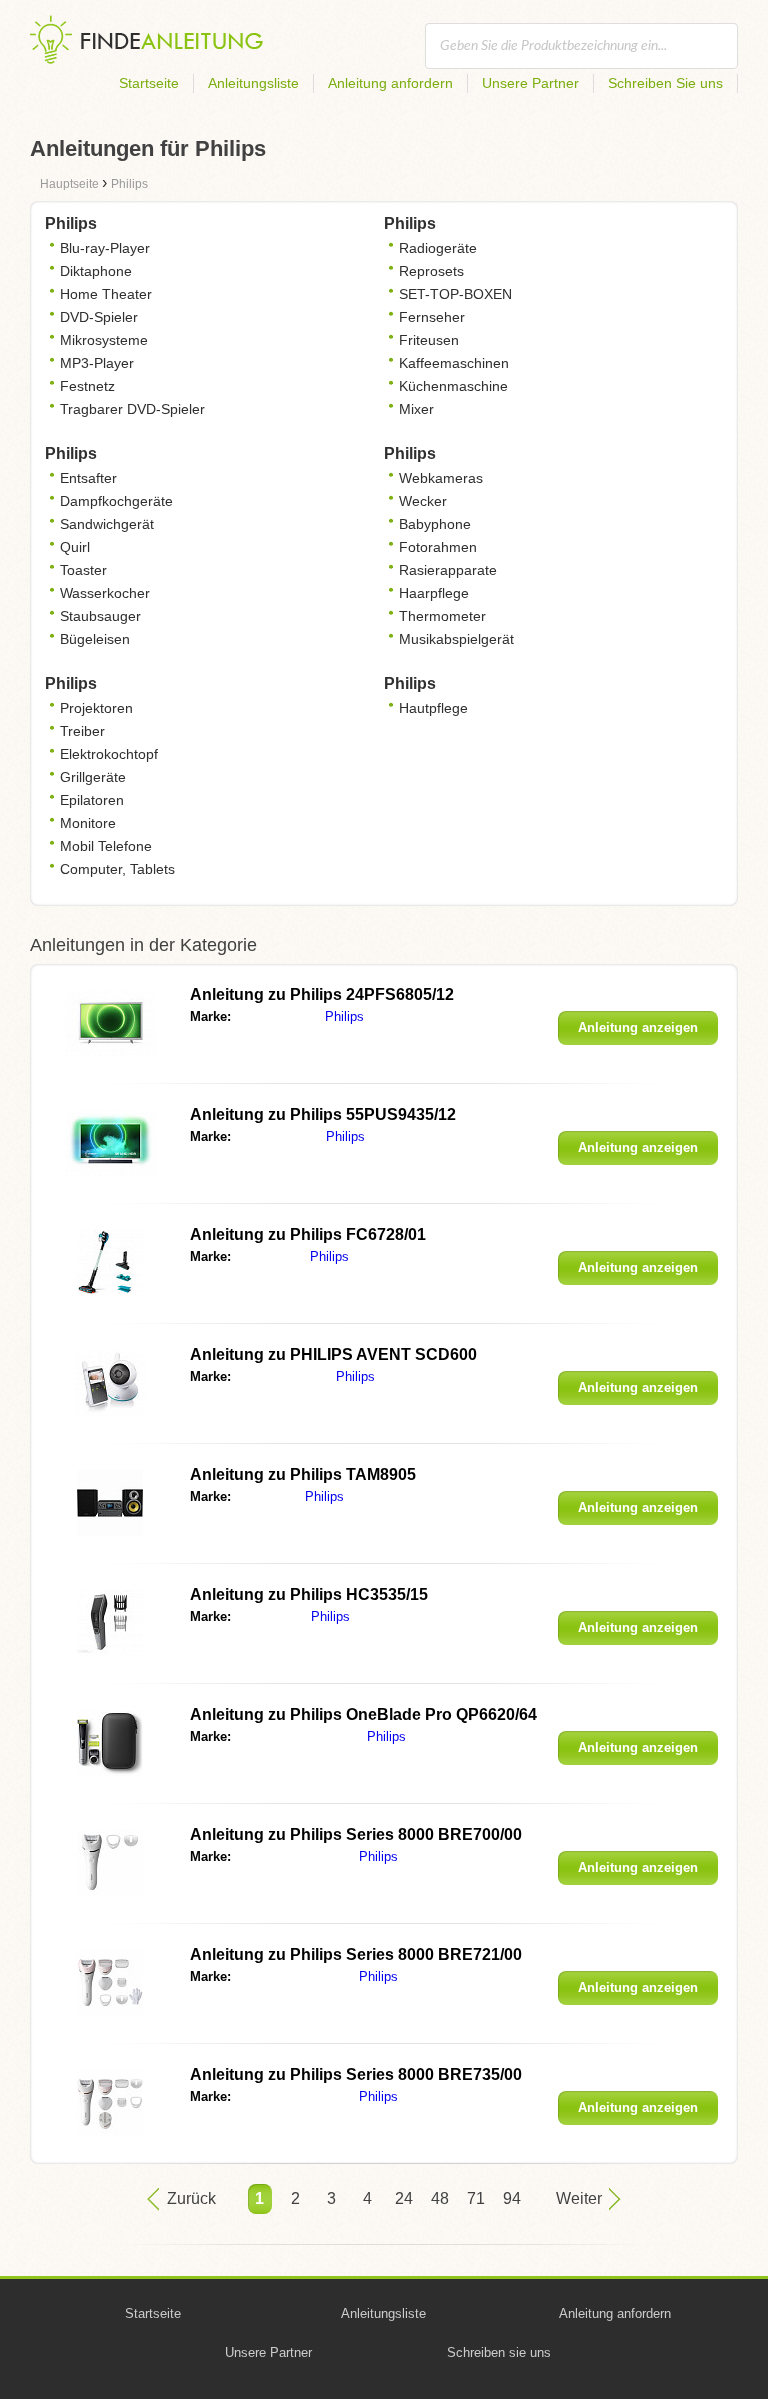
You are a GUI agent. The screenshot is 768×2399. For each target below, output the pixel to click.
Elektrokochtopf (109, 754)
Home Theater (106, 294)
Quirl (75, 547)
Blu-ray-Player (105, 248)
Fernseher (432, 317)
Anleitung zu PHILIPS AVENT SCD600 (333, 1354)
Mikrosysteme (104, 340)
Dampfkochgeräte (116, 501)
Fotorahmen (438, 547)
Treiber (82, 731)
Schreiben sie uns (499, 2352)
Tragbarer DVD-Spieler (132, 409)
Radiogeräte (438, 248)
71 (476, 2198)
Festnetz (87, 386)
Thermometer (442, 616)
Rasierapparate (448, 570)
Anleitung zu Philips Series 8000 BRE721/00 (356, 1954)
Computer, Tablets (117, 869)
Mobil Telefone (106, 846)
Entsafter (88, 478)
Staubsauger (100, 616)
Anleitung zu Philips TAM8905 (303, 1474)
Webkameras (441, 478)
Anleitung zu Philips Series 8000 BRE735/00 (356, 2074)
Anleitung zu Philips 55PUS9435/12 (323, 1114)
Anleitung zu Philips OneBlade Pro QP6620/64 (363, 1714)
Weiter (579, 2198)
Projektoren (96, 708)
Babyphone (435, 524)
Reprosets (431, 271)
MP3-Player (97, 363)
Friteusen (429, 340)
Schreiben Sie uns (665, 83)
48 (440, 2198)
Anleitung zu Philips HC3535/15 (309, 1594)
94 (512, 2198)
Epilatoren (92, 800)
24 (404, 2198)
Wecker (423, 501)
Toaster (83, 570)
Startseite (149, 83)
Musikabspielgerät (456, 639)
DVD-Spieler (99, 317)
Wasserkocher (105, 593)
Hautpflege (433, 708)
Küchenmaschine (453, 386)
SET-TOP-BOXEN (455, 294)
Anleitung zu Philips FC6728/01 (308, 1234)
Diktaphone (96, 271)
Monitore (88, 823)
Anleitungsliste (253, 83)
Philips (344, 1016)
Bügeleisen (95, 639)
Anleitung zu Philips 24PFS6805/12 (322, 994)
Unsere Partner (530, 83)
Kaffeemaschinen (454, 363)
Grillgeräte (93, 777)
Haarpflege (434, 593)
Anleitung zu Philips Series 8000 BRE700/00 (356, 1834)
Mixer (416, 409)
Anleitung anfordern (390, 83)
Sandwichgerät (107, 524)
